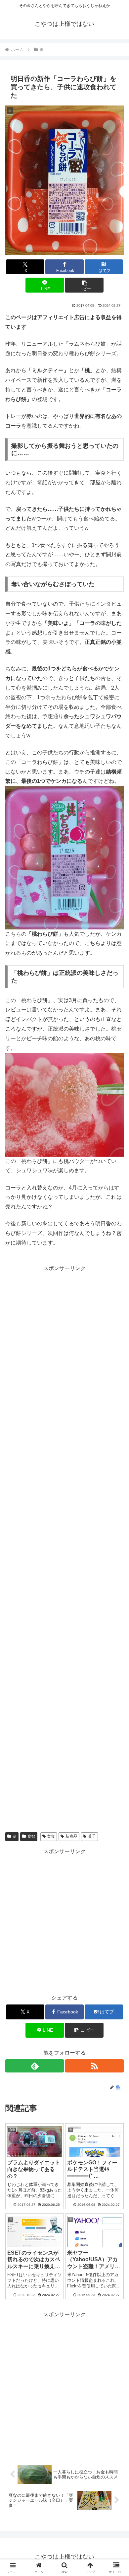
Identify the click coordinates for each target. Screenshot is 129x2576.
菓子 (92, 1836)
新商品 (71, 1836)
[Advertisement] (64, 1549)
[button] (84, 285)
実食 (51, 1836)
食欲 (31, 1836)
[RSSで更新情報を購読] (94, 2066)
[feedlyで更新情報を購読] (35, 2066)
